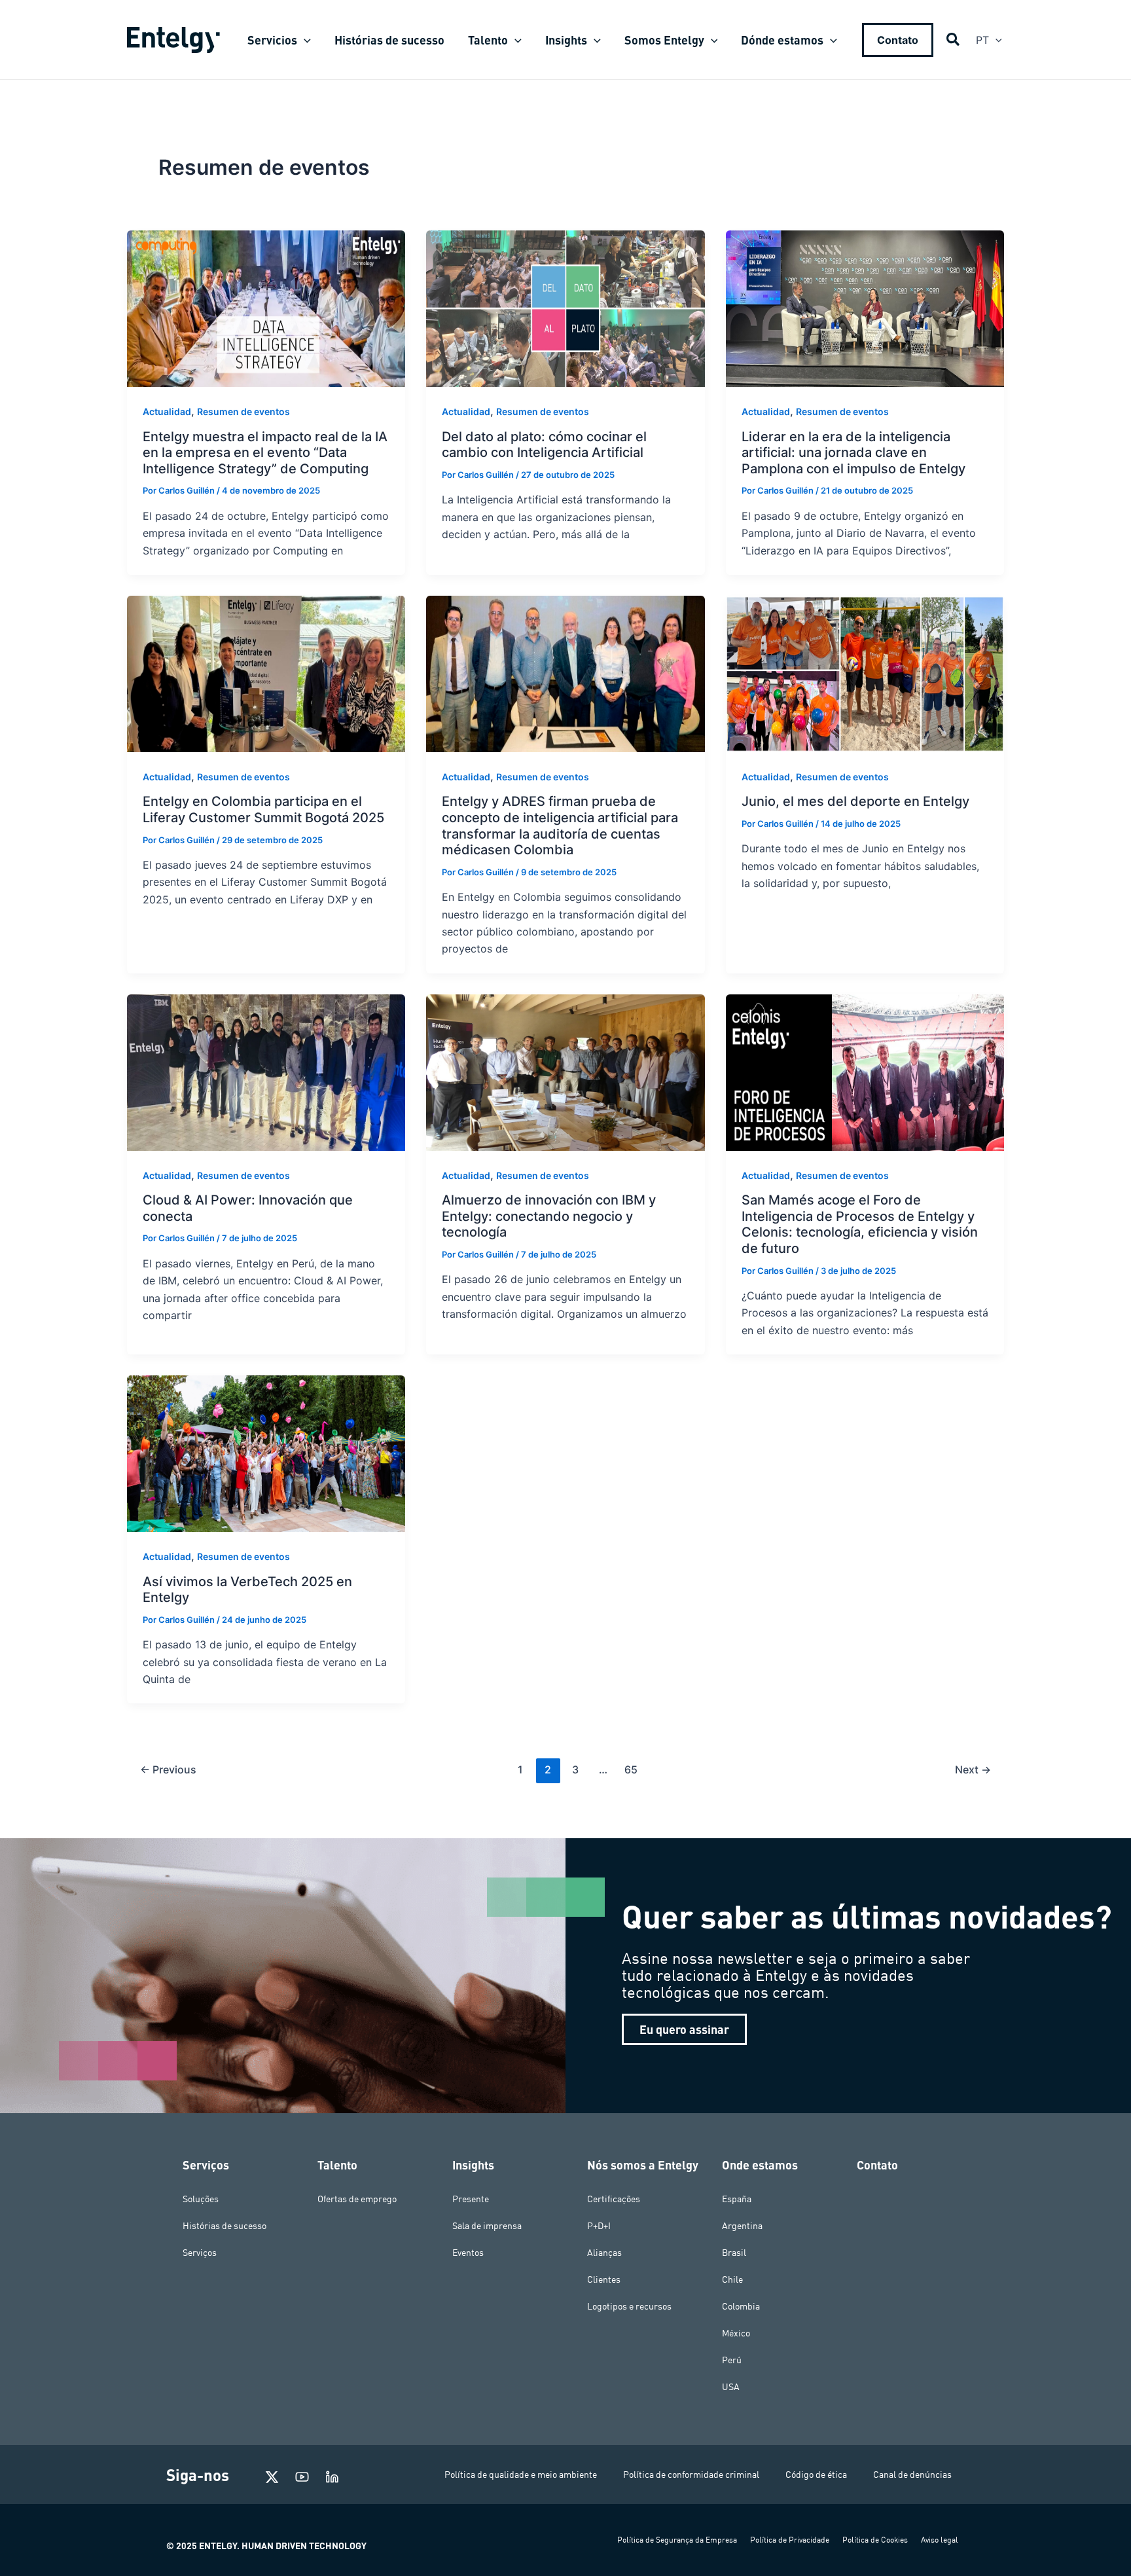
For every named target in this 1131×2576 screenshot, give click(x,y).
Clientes (604, 2279)
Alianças (604, 2253)
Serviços (200, 2253)
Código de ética (816, 2475)
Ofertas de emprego (357, 2199)
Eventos (468, 2253)
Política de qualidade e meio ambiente (521, 2475)
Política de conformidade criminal (691, 2475)
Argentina (742, 2226)
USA (731, 2387)
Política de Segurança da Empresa (677, 2540)
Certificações (614, 2199)
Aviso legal (940, 2540)
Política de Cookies (875, 2540)
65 (631, 1769)
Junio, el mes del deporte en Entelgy (857, 801)
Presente (471, 2199)
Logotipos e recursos (629, 2306)
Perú (732, 2360)
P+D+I (599, 2226)
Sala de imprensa (487, 2226)
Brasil (734, 2253)
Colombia (741, 2306)
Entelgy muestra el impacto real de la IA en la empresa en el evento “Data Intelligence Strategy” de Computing (265, 453)
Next (973, 1769)
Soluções (201, 2199)
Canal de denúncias (912, 2475)
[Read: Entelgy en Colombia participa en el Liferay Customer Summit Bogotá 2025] (266, 673)
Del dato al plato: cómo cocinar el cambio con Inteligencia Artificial (544, 445)
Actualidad (167, 411)
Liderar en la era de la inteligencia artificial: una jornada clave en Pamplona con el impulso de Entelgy (855, 453)
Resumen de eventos (243, 411)
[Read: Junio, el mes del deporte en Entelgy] (865, 673)
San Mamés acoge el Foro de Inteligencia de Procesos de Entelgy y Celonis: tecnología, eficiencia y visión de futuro (860, 1224)
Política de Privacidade (790, 2540)
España (737, 2199)
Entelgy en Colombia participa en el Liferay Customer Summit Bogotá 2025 (265, 809)
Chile (732, 2279)
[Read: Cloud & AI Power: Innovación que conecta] (266, 1072)
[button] (304, 40)
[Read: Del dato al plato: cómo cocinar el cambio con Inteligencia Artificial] (565, 308)
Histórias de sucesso (224, 2226)
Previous (168, 1769)
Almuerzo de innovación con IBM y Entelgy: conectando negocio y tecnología (549, 1216)
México (736, 2333)
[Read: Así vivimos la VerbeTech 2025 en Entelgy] (266, 1453)
